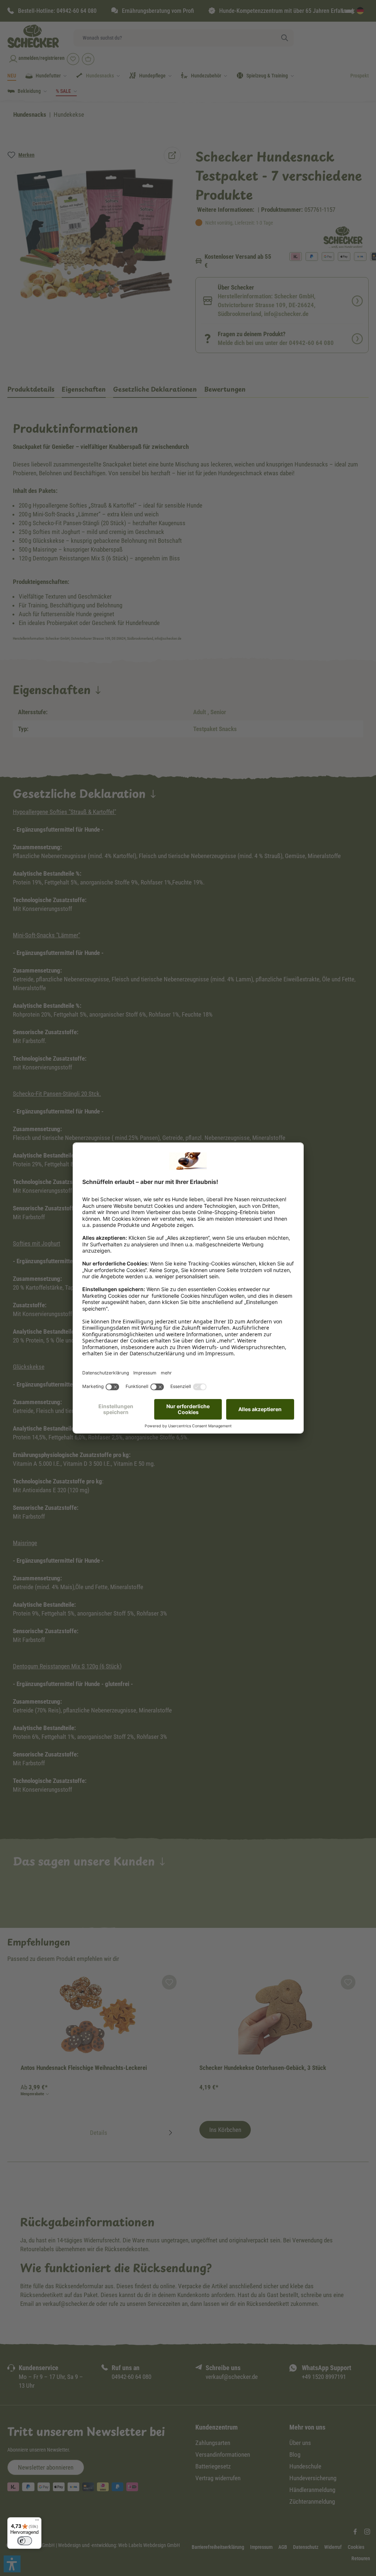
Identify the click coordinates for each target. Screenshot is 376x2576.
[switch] (25, 2541)
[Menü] (37, 2522)
